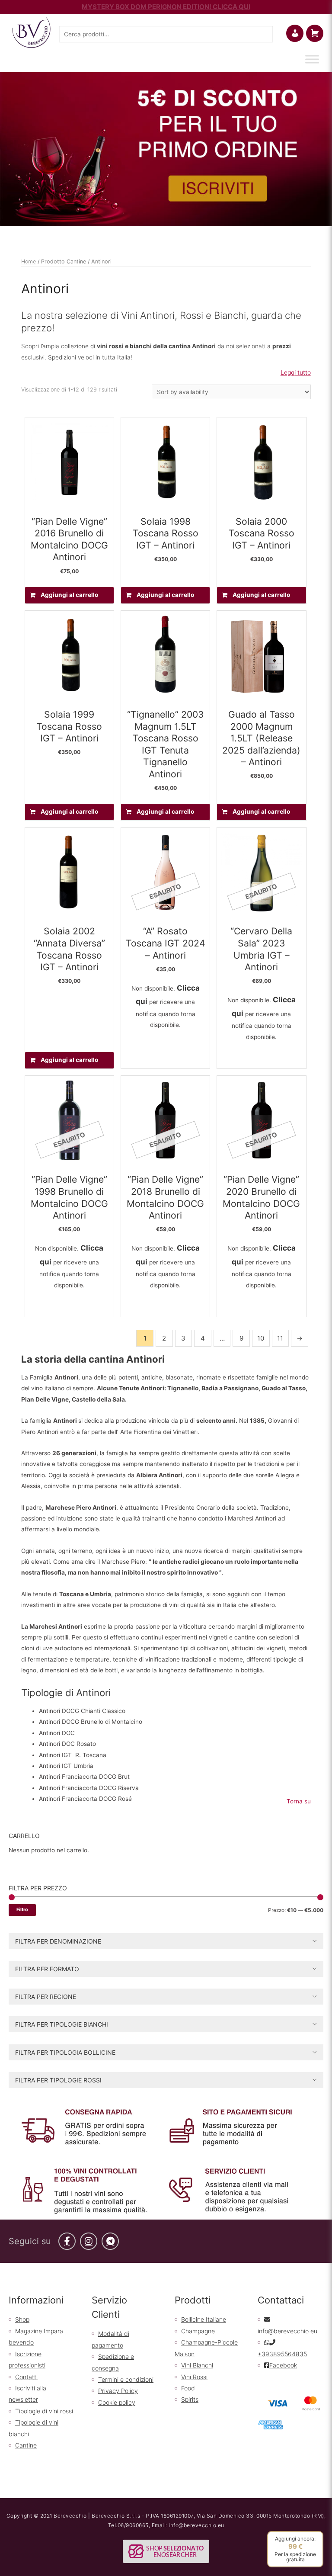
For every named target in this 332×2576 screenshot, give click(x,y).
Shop (22, 2319)
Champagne (198, 2331)
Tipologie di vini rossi (44, 2411)
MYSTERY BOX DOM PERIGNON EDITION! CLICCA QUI (166, 7)
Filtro (22, 1910)
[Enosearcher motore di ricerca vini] (166, 2551)
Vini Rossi (194, 2377)
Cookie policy (117, 2402)
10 (261, 1338)
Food (188, 2388)
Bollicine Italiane (204, 2319)
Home (29, 261)
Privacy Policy (118, 2391)
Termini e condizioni (126, 2379)
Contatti (26, 2377)
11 (280, 1338)
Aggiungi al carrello (69, 595)
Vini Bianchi (197, 2365)
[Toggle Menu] (312, 59)
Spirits (190, 2399)
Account (302, 33)
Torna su (299, 1801)
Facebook (283, 2365)
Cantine (26, 2445)
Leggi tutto (296, 372)
